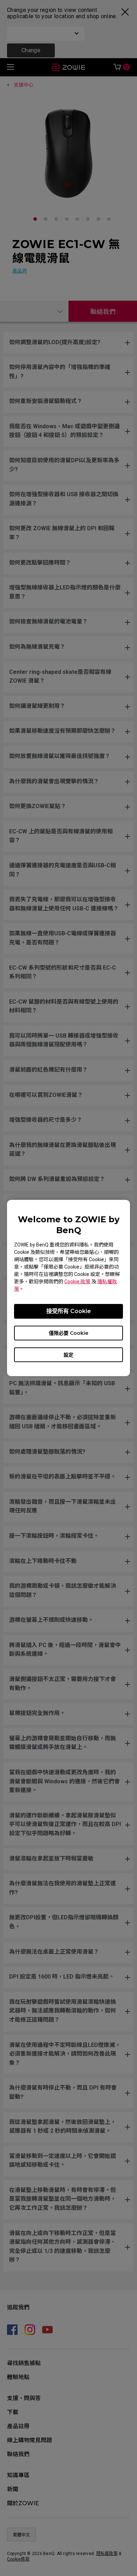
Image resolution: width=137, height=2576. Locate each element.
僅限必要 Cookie (68, 1333)
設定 (68, 1355)
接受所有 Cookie (69, 1311)
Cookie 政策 (77, 1282)
